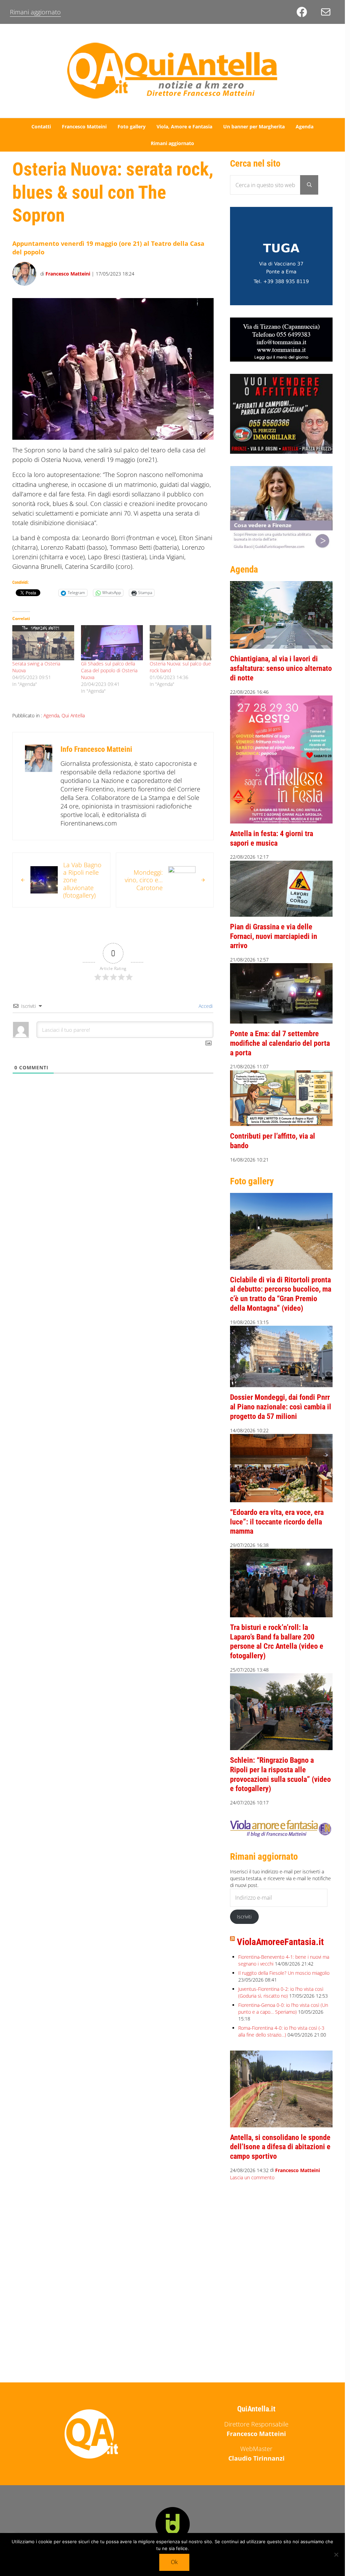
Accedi (205, 1006)
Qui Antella (73, 715)
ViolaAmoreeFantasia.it (280, 1942)
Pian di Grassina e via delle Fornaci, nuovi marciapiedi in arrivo (274, 936)
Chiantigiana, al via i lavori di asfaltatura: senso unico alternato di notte (281, 668)
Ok (174, 2562)
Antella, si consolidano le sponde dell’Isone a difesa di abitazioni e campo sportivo (280, 2147)
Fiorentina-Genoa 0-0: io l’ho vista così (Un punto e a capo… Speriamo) (283, 2008)
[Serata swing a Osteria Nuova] (43, 643)
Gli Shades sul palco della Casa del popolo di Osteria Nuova (109, 670)
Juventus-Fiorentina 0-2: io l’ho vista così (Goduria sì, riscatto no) (281, 1992)
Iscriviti (244, 1917)
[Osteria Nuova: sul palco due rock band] (181, 643)
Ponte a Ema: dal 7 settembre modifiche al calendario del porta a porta (280, 1043)
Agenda (51, 715)
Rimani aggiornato (35, 12)
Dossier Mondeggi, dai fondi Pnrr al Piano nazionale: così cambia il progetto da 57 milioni (281, 1407)
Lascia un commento (252, 2177)
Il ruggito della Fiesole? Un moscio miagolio (284, 1973)
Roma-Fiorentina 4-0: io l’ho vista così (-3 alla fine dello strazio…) (281, 2031)
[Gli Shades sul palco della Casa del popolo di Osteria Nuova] (112, 643)
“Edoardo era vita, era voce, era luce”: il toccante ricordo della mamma (277, 1522)
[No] (336, 2554)
